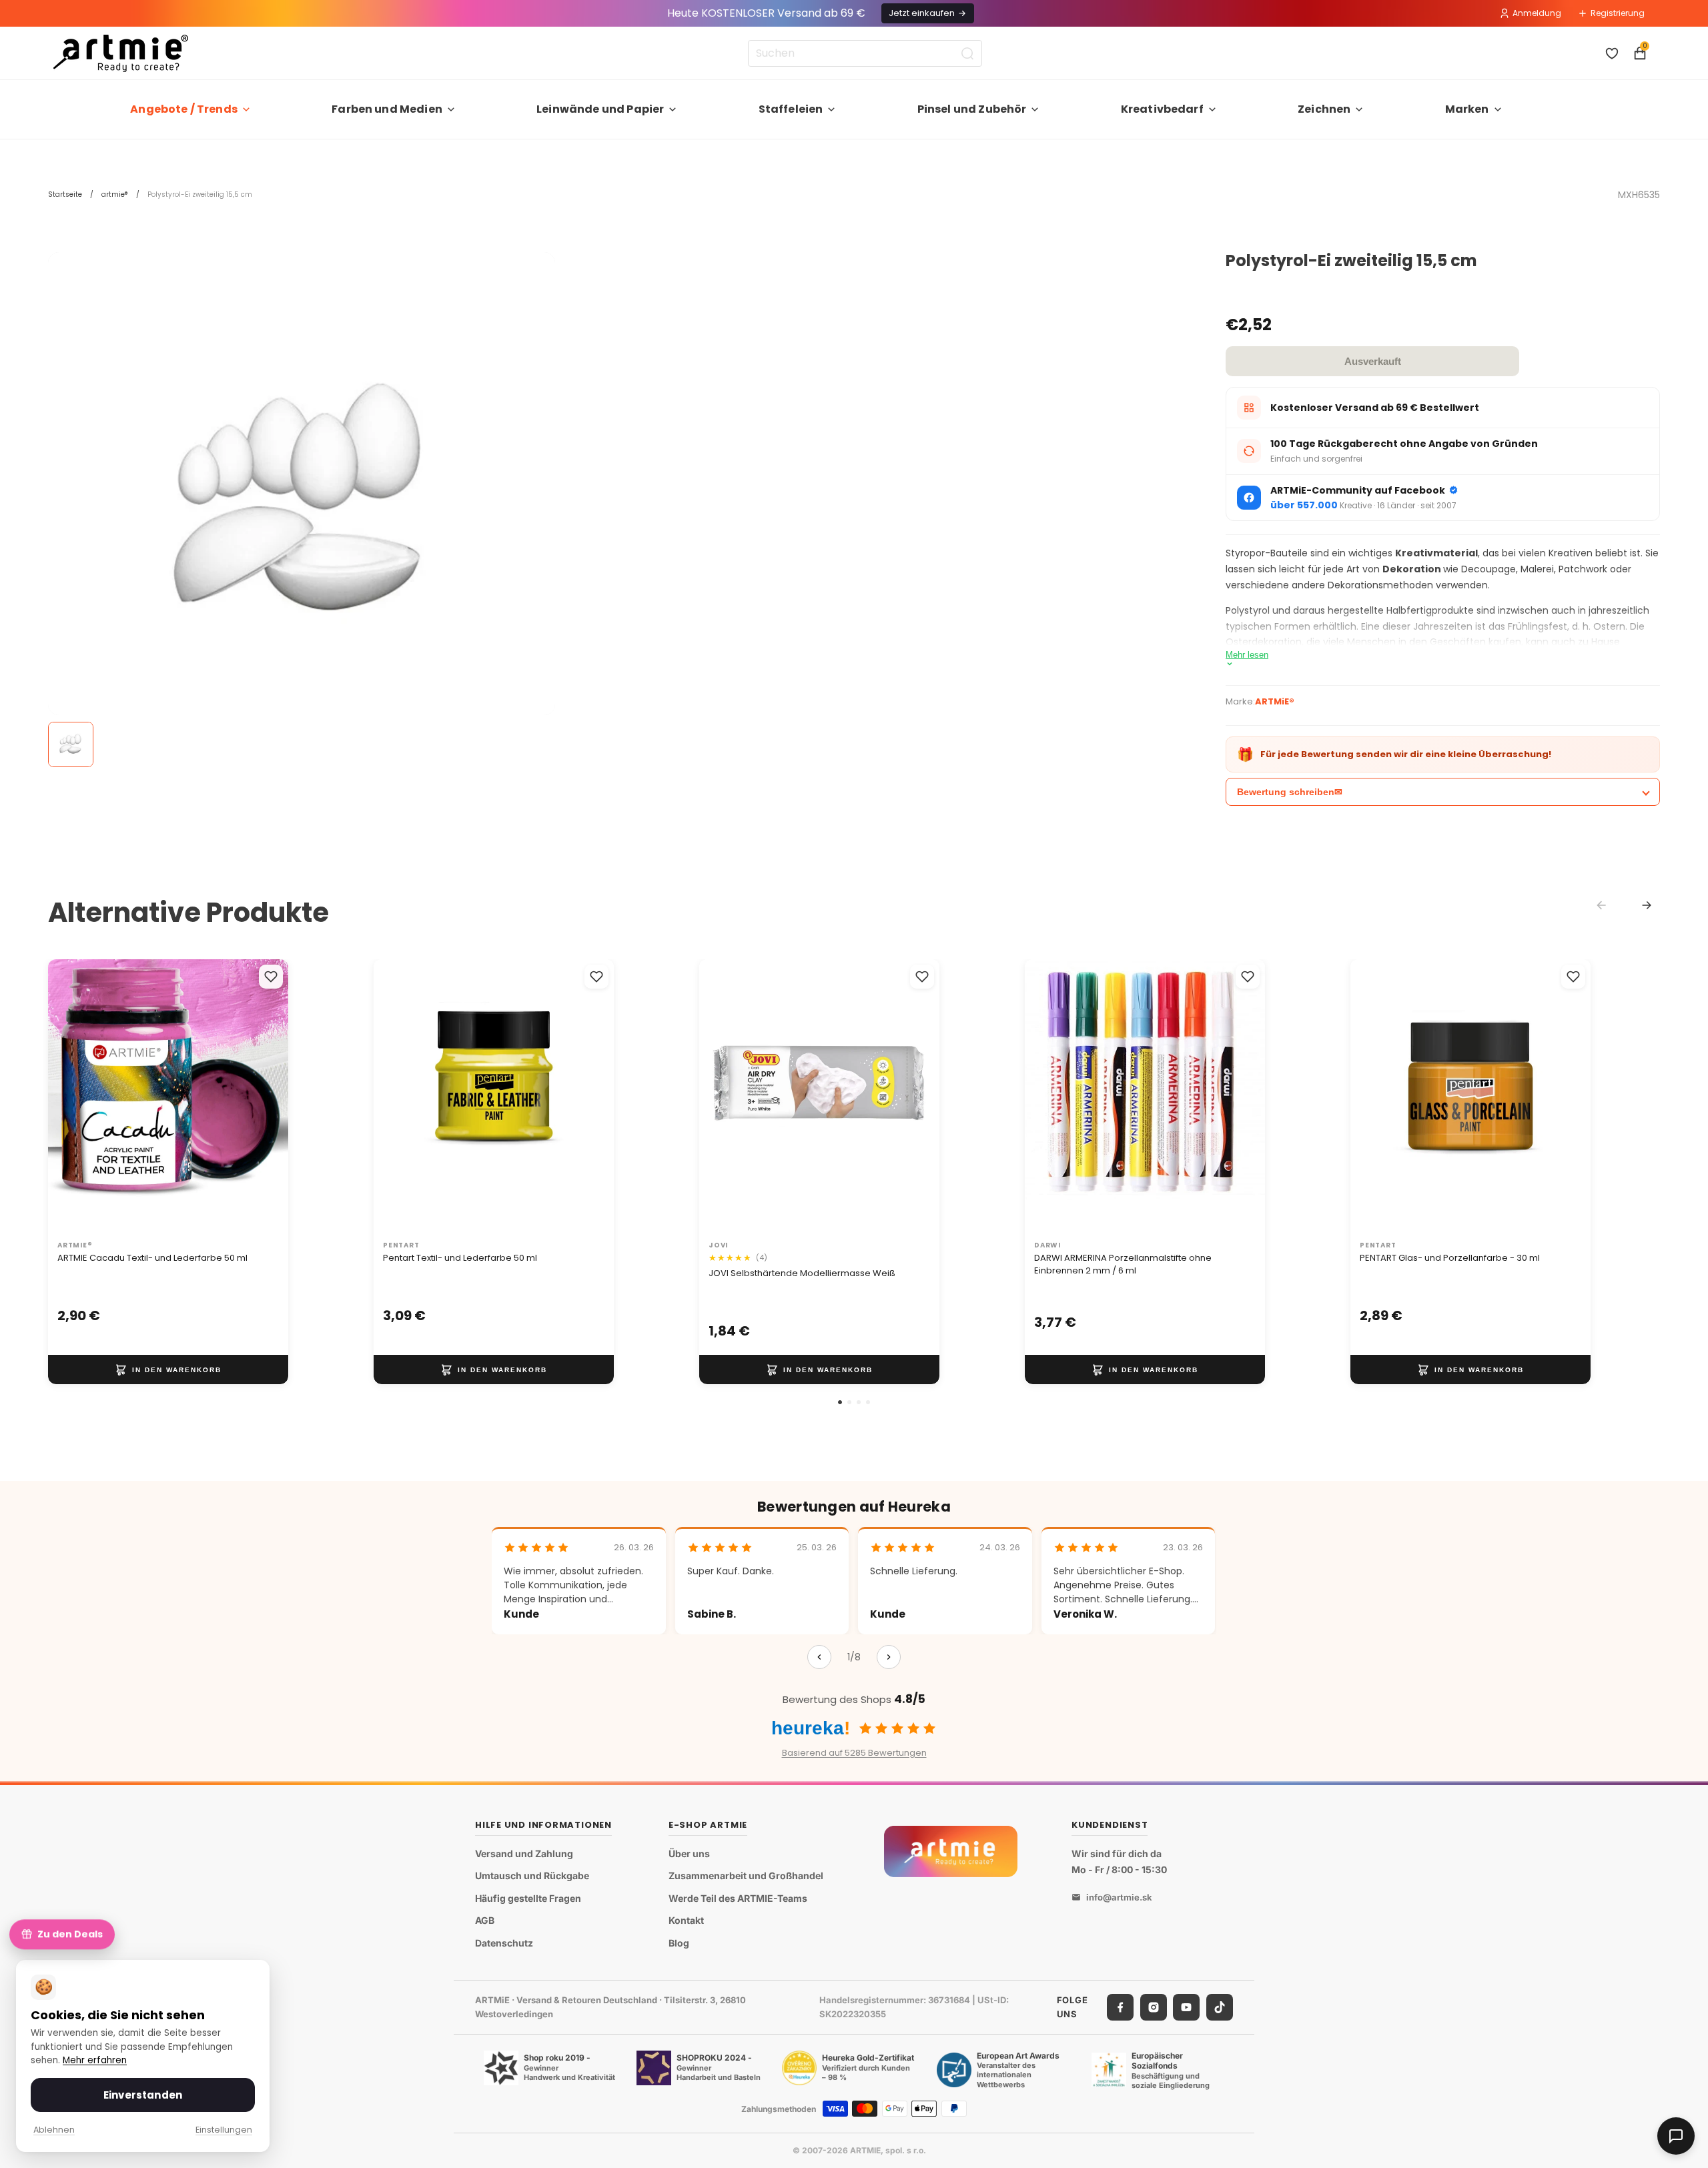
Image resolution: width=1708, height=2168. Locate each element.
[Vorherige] (819, 1657)
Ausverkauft (1373, 361)
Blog (679, 1943)
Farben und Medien (387, 109)
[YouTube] (1186, 2007)
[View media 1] (71, 744)
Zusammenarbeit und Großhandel (746, 1876)
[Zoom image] (302, 506)
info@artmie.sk (1119, 1898)
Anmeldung (1537, 13)
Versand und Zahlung (524, 1853)
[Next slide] (1647, 905)
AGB (485, 1921)
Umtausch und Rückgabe (532, 1876)
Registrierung (1618, 13)
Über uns (689, 1853)
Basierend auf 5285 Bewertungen (854, 1753)
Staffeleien (791, 109)
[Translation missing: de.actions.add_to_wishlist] (271, 977)
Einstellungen (224, 2130)
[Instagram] (1154, 2007)
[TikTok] (1220, 2007)
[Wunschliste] (1612, 53)
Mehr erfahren (95, 2060)
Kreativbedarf (1162, 109)
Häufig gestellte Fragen (528, 1898)
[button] (840, 1402)
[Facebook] (1120, 2007)
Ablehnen (54, 2130)
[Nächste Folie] (264, 1097)
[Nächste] (889, 1657)
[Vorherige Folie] (72, 1097)
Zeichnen (1324, 109)
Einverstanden (143, 2095)
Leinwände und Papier (600, 109)
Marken (1467, 109)
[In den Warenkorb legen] (168, 1370)
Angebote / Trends (184, 109)
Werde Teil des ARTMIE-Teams (738, 1898)
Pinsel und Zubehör (972, 109)
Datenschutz (504, 1943)
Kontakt (686, 1921)
